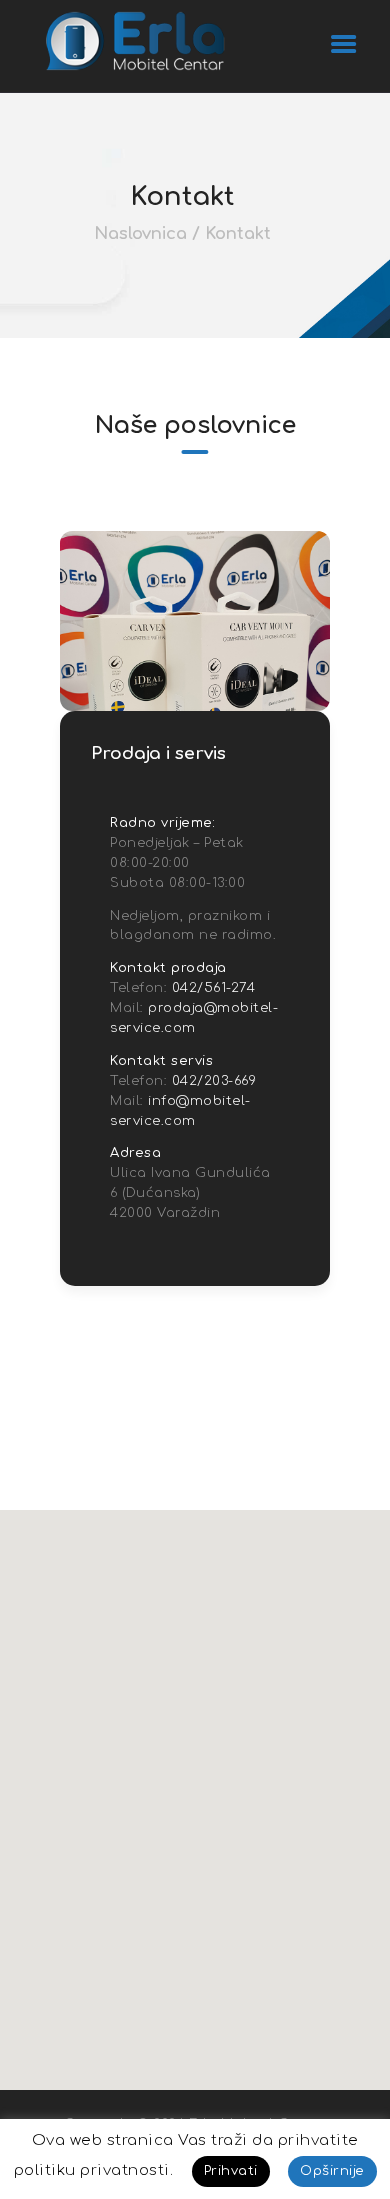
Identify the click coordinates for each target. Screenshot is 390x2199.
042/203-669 (214, 1081)
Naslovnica (140, 233)
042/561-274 (214, 988)
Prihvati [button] (231, 2171)
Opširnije (332, 2171)
